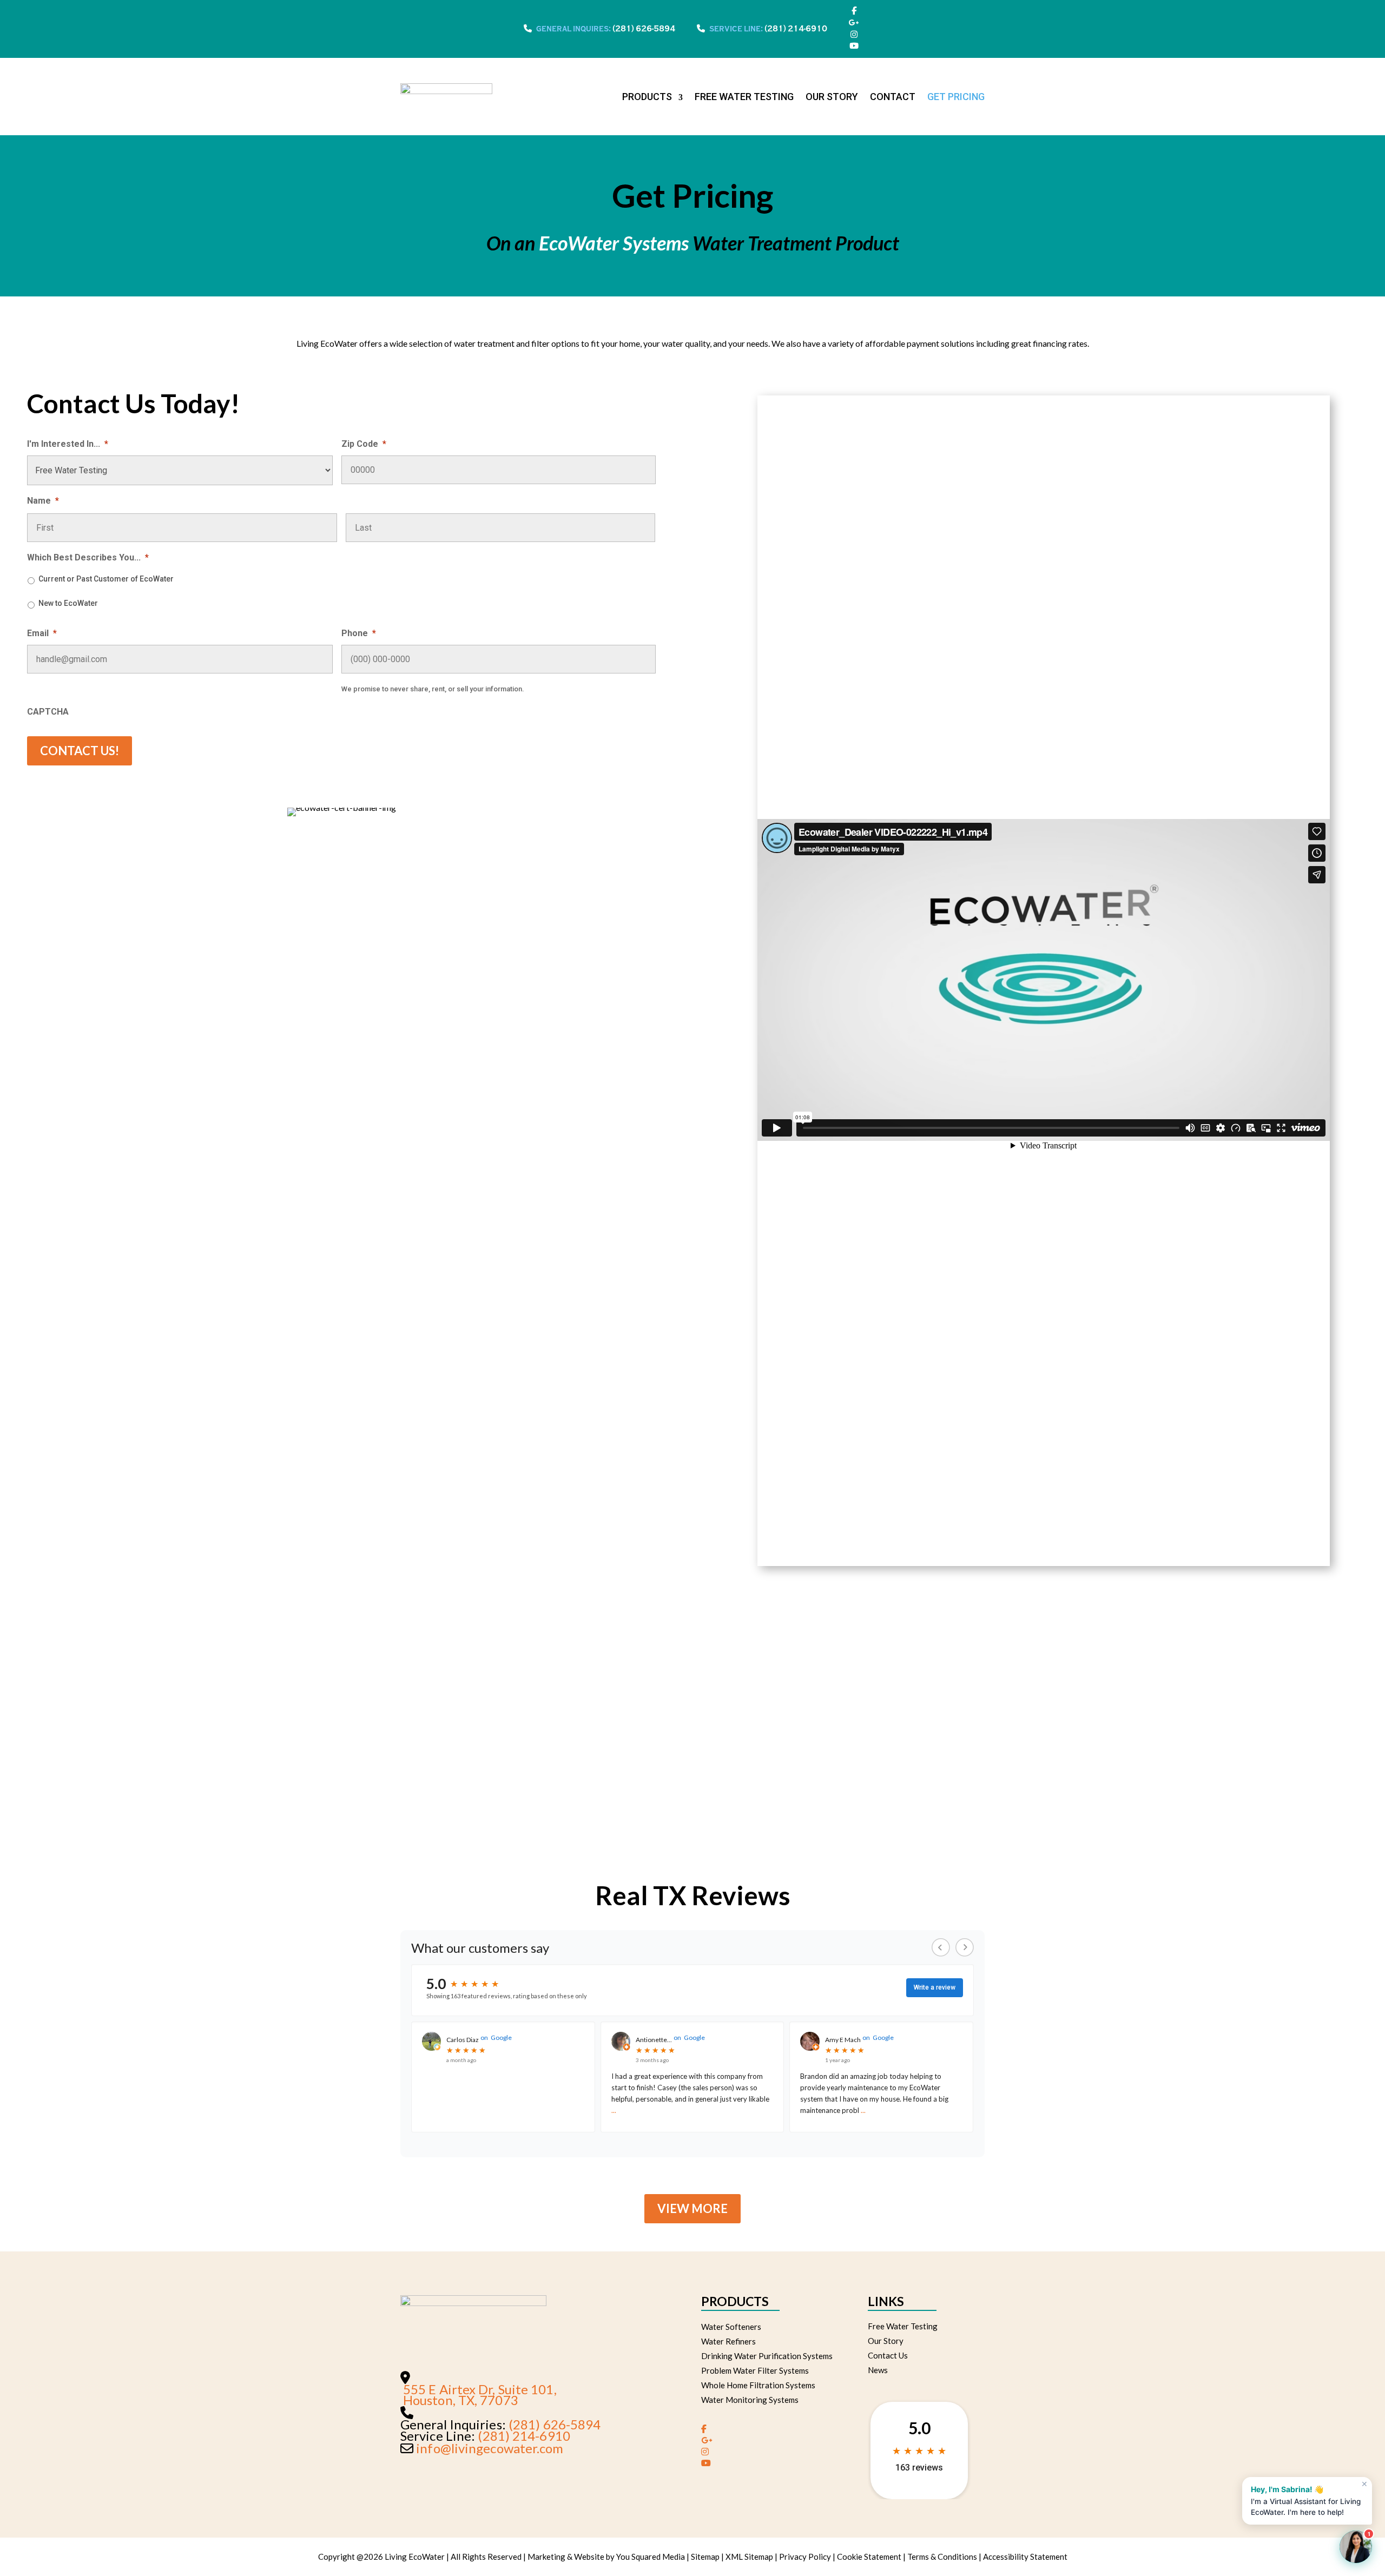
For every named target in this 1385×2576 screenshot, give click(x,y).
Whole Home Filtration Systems (758, 2385)
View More (692, 2208)
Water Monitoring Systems (750, 2400)
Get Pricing (956, 97)
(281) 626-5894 (644, 29)
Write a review (935, 1987)
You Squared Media (651, 2557)
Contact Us (888, 2355)
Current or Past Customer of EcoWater (106, 579)
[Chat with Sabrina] (1356, 2547)
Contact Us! (80, 751)
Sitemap (705, 2557)
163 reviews (919, 2468)
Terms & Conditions (942, 2557)
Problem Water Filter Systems (755, 2370)
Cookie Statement (869, 2557)
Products (647, 97)
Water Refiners (728, 2341)
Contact (893, 97)
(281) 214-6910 (796, 29)
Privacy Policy (805, 2557)
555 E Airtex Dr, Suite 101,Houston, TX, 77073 (480, 2395)
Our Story (832, 97)
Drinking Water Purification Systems (767, 2356)
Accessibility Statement (1025, 2557)
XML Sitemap (749, 2557)
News (878, 2370)
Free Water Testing (744, 97)
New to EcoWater (68, 603)
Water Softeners (731, 2327)
